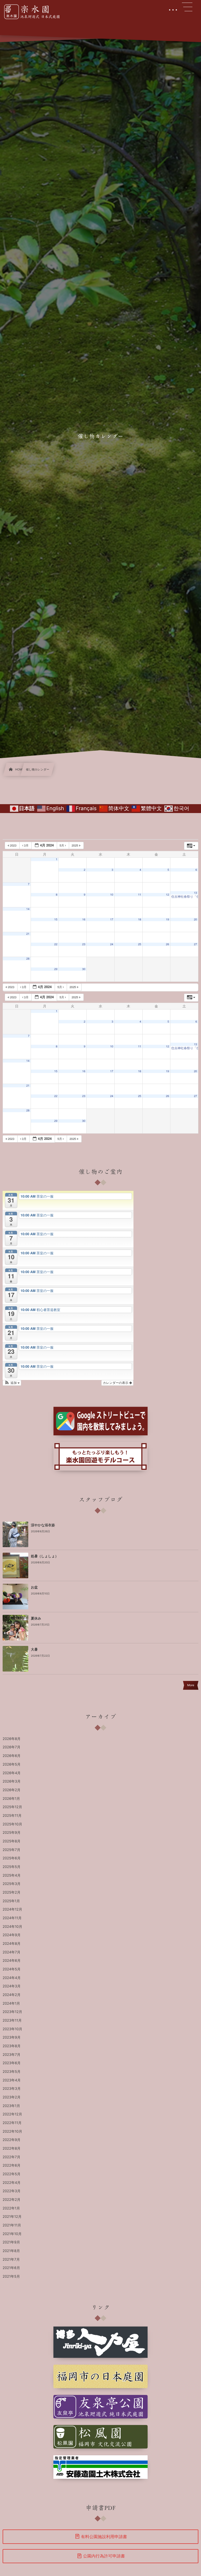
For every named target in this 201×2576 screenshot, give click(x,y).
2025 (75, 845)
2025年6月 (12, 1858)
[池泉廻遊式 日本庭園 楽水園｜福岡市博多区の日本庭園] (35, 12)
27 (196, 944)
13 (196, 893)
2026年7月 (12, 1747)
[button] (12, 1383)
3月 (26, 845)
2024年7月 (12, 1952)
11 (139, 895)
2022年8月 (12, 2149)
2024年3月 (12, 1986)
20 (196, 919)
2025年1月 (11, 1901)
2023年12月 (12, 2012)
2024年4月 (12, 1978)
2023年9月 (12, 2038)
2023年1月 (11, 2106)
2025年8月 (12, 1841)
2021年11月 (12, 2225)
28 (28, 959)
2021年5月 (11, 2277)
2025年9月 (12, 1833)
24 (112, 944)
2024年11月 (12, 1918)
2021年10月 (12, 2234)
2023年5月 (12, 2072)
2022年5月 (12, 2174)
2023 (13, 845)
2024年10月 (12, 1927)
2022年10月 (12, 2132)
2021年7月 (11, 2260)
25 (139, 944)
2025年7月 (12, 1850)
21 (28, 934)
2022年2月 (12, 2200)
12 (167, 895)
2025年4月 (12, 1876)
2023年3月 (12, 2089)
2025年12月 (12, 1807)
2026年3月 (12, 1782)
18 (139, 919)
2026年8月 (12, 1739)
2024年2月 (12, 1995)
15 (56, 919)
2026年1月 (11, 1799)
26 (167, 944)
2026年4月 (12, 1773)
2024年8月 (12, 1944)
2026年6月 (12, 1756)
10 (112, 895)
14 (28, 909)
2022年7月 (12, 2157)
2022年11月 (12, 2123)
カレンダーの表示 (116, 1383)
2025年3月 (12, 1884)
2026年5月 (12, 1765)
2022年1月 (11, 2208)
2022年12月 (12, 2114)
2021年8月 (11, 2251)
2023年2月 (12, 2097)
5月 (62, 845)
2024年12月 (12, 1910)
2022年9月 (12, 2140)
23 (84, 944)
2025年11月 (12, 1816)
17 (112, 919)
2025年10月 (12, 1824)
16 (84, 919)
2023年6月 (12, 2063)
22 (56, 944)
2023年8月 (12, 2046)
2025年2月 (12, 1893)
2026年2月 (12, 1790)
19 (167, 919)
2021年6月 (11, 2268)
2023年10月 (12, 2029)
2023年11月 (12, 2021)
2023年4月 (12, 2080)
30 (84, 969)
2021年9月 (11, 2242)
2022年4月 (12, 2183)
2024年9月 (12, 1935)
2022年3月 (12, 2191)
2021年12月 (12, 2217)
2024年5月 (12, 1969)
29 (56, 969)
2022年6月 (12, 2166)
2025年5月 (12, 1867)
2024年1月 (11, 2004)
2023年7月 (12, 2055)
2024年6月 (12, 1961)
